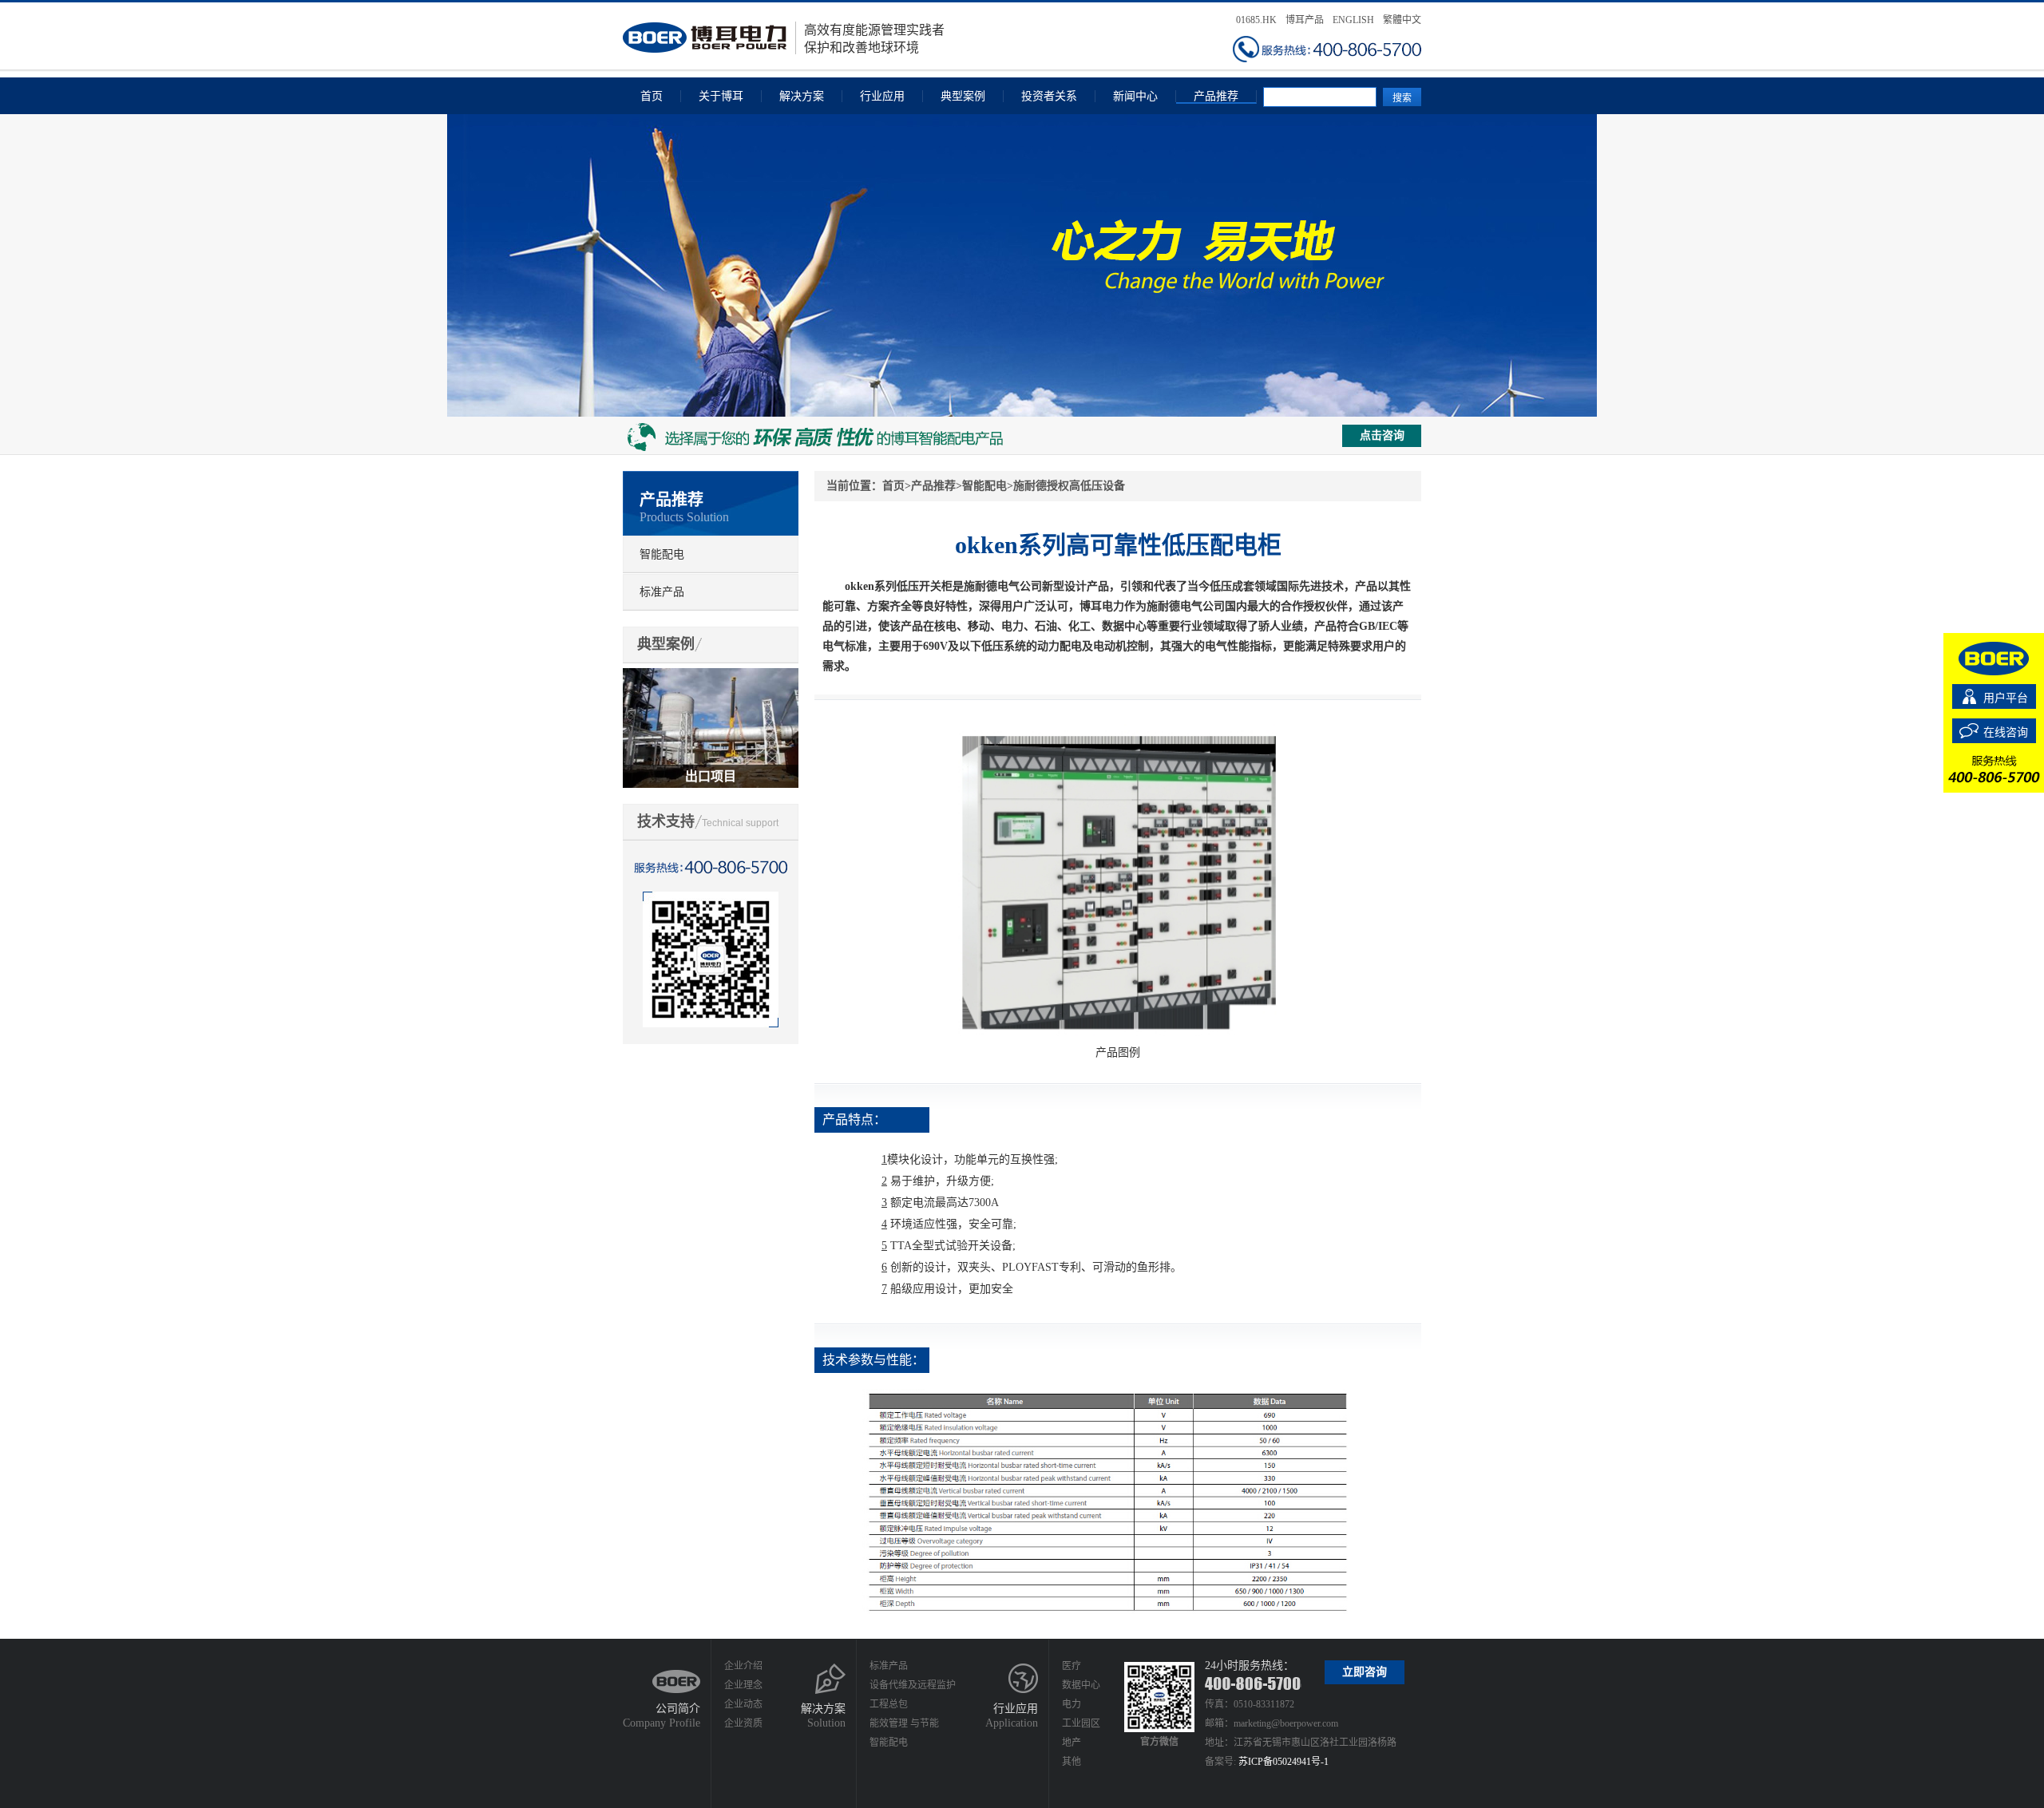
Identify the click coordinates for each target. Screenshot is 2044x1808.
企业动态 (743, 1704)
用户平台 (2006, 698)
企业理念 (743, 1685)
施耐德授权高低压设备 (1069, 486)
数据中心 (1081, 1685)
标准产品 (662, 592)
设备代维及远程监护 (913, 1685)
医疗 (1072, 1666)
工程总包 (889, 1704)
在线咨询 (2006, 732)
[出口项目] (711, 675)
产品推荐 (1216, 96)
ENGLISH (1353, 20)
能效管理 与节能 (904, 1723)
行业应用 (882, 96)
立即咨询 (1365, 1672)
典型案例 (963, 96)
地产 (1072, 1743)
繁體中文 (1402, 20)
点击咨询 (1382, 435)
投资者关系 (1049, 96)
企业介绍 (743, 1666)
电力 (1072, 1704)
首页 (652, 96)
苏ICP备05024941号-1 (1283, 1762)
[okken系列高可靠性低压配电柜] (1118, 730)
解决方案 (802, 96)
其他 (1072, 1762)
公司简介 (678, 1709)
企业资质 (743, 1723)
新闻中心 (1135, 96)
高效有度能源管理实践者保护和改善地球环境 (874, 39)
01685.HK (1256, 20)
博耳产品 (1305, 20)
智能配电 (662, 554)
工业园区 (1081, 1723)
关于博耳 (721, 96)
